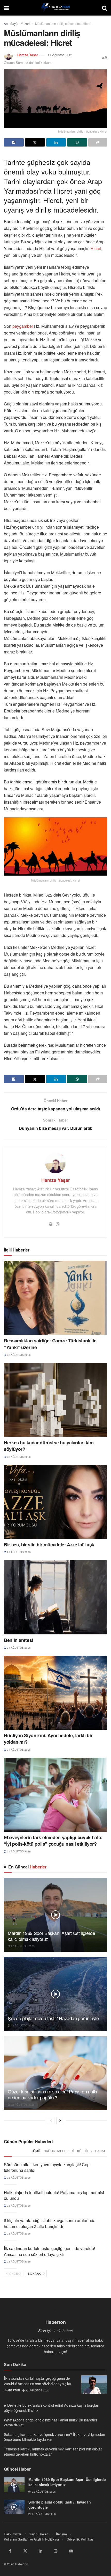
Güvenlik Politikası (81, 2539)
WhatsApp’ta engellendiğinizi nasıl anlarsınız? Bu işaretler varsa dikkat (51, 2422)
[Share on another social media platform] (98, 142)
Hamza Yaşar (28, 55)
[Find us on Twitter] (25, 2551)
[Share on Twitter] (35, 142)
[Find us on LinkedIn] (41, 2551)
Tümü (36, 2151)
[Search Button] (105, 8)
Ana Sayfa (11, 23)
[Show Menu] (6, 8)
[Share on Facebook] (14, 142)
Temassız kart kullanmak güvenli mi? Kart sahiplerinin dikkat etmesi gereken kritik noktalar (53, 2451)
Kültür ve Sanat (91, 2151)
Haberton (13, 2390)
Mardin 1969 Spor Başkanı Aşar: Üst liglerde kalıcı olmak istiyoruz (51, 1936)
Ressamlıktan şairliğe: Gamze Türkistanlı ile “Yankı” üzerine (50, 1344)
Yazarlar (27, 23)
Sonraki (35, 2273)
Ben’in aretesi (18, 1640)
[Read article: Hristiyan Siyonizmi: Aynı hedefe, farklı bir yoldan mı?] (55, 1693)
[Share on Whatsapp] (77, 142)
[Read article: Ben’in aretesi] (55, 1597)
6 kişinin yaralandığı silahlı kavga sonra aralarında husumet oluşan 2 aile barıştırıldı (50, 2223)
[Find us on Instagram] (56, 2551)
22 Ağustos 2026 (18, 1355)
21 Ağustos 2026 (18, 1552)
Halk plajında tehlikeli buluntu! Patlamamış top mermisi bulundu (54, 2195)
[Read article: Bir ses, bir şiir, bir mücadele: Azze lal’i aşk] (55, 1502)
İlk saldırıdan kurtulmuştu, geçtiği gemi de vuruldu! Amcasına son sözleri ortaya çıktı (49, 2251)
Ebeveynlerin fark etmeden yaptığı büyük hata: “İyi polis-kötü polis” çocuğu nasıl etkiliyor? (53, 1841)
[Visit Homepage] (55, 8)
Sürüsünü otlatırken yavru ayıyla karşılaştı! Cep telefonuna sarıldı (47, 2167)
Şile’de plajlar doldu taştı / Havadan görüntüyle (53, 2018)
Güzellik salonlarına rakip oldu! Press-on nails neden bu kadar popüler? (52, 2094)
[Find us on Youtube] (71, 2551)
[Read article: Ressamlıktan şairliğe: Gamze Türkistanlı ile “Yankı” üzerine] (55, 1298)
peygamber (23, 326)
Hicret (96, 248)
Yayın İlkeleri (39, 2534)
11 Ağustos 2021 (60, 55)
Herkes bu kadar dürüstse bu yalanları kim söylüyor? (49, 1446)
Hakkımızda (13, 2534)
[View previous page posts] (51, 2120)
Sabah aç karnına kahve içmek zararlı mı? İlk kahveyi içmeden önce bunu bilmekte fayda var (54, 2437)
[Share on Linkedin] (56, 142)
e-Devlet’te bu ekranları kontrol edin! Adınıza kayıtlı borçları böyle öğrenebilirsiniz (51, 2408)
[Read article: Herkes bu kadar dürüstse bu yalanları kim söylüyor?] (55, 1400)
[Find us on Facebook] (10, 2551)
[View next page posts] (60, 2120)
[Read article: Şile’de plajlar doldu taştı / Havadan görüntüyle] (55, 1994)
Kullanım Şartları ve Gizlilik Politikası (31, 2539)
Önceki (15, 2273)
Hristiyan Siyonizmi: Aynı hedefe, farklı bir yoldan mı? (48, 1739)
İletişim (61, 2534)
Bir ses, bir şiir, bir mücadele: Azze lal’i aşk (49, 1545)
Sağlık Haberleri (59, 2151)
